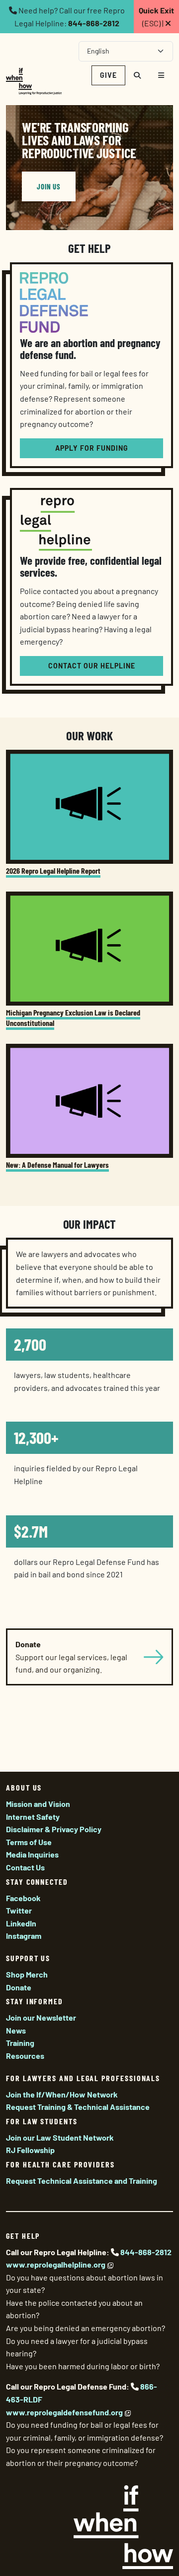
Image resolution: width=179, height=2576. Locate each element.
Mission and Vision (38, 1804)
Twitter (19, 1910)
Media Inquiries (32, 1854)
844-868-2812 (94, 23)
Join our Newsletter (41, 2017)
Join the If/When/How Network (62, 2094)
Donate (19, 1987)
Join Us (49, 186)
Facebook (23, 1898)
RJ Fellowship (30, 2150)
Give (108, 75)
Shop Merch (27, 1974)
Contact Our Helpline (92, 666)
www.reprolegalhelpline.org (56, 2264)
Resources (25, 2056)
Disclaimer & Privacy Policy (54, 1829)
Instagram (24, 1936)
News (16, 2030)
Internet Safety (33, 1817)
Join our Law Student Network (60, 2137)
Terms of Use (29, 1842)
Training (20, 2043)
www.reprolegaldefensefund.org (64, 2412)
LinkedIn (21, 1923)
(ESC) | (156, 17)
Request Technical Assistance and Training (82, 2181)
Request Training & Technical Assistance (78, 2107)
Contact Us (25, 1867)
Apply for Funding (92, 448)
